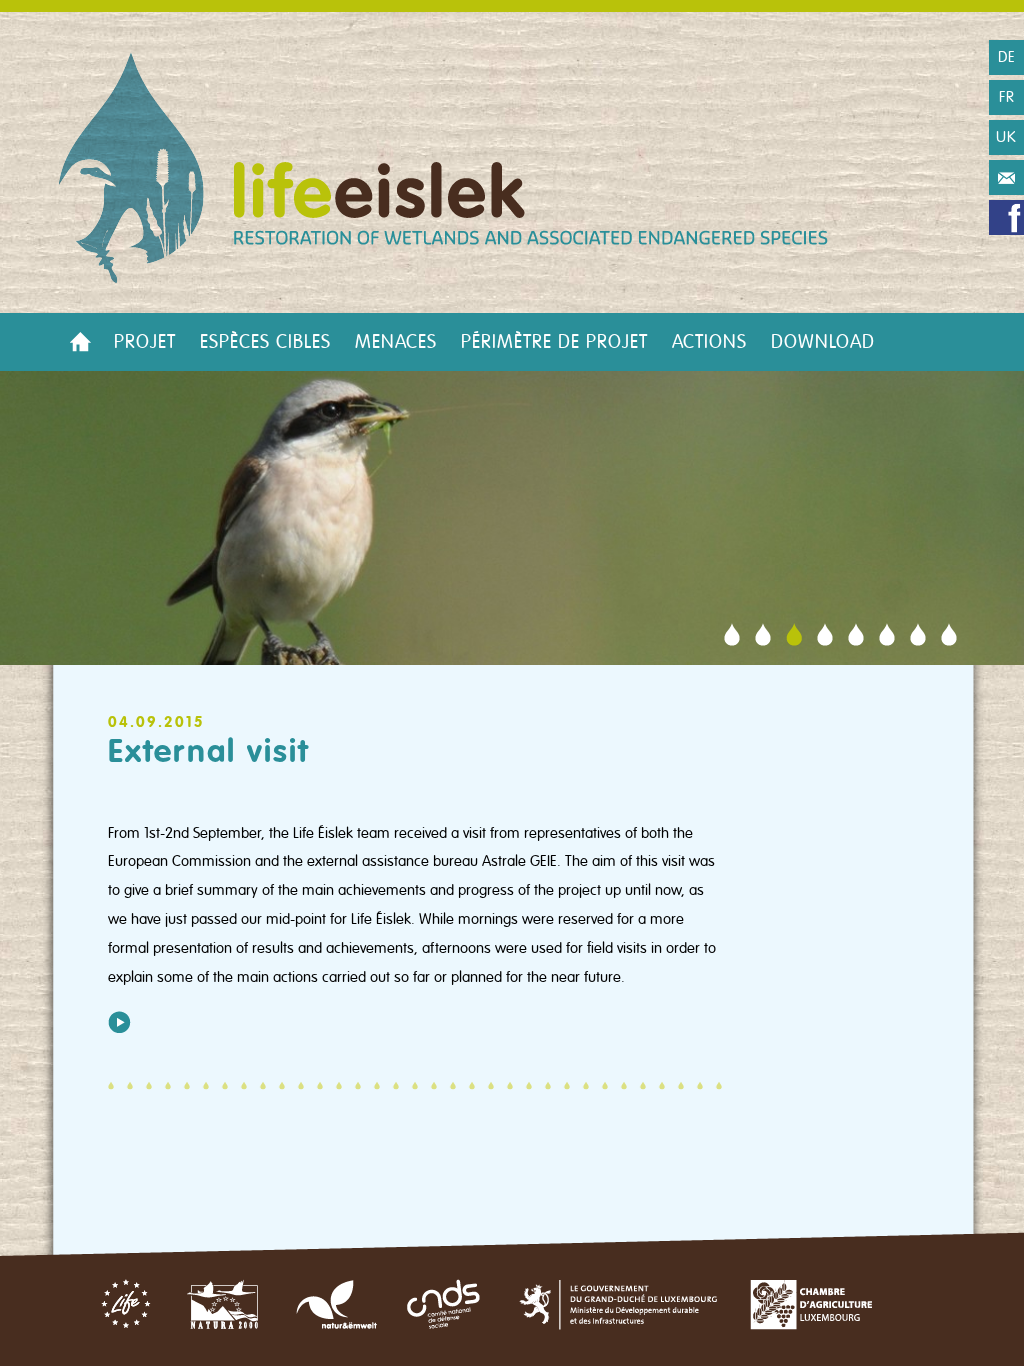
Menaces (396, 342)
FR (1007, 97)
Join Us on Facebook (1006, 217)
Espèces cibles (265, 342)
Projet (145, 342)
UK (1006, 137)
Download (823, 342)
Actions (709, 342)
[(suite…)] (119, 1022)
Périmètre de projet (554, 342)
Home (80, 342)
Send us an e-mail (1006, 177)
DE (1007, 57)
